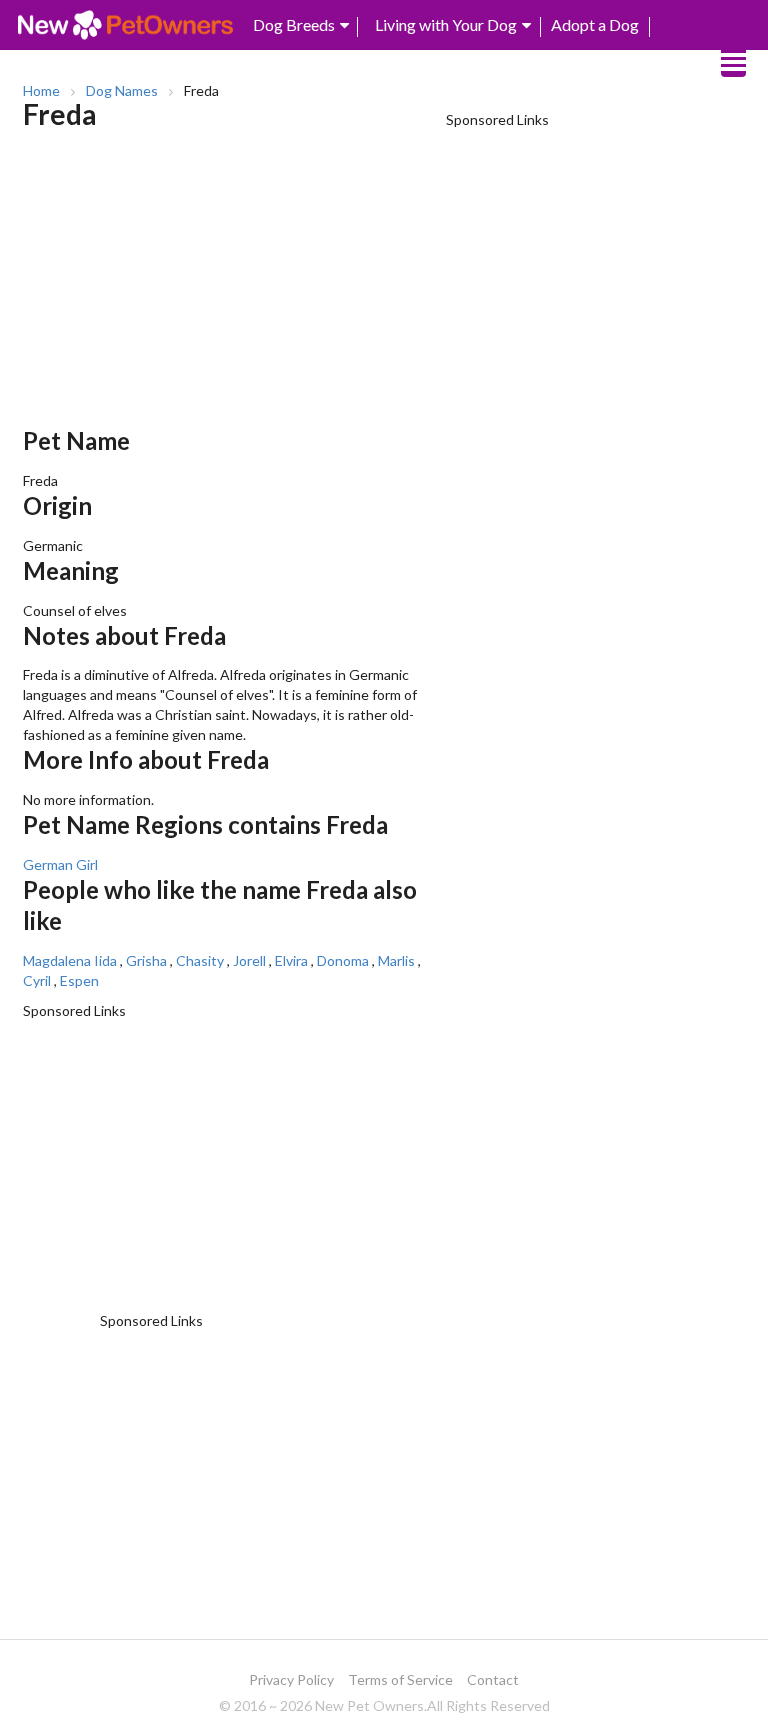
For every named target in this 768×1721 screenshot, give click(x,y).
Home (41, 91)
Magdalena (57, 960)
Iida (105, 960)
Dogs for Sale (596, 61)
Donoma (343, 960)
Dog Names (122, 91)
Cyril (37, 980)
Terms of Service (400, 1679)
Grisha (146, 960)
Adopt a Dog (595, 24)
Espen (79, 980)
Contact (493, 1679)
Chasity (200, 960)
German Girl (60, 864)
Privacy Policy (291, 1679)
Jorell (249, 960)
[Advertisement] (229, 286)
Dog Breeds (294, 24)
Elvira (291, 960)
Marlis (396, 960)
